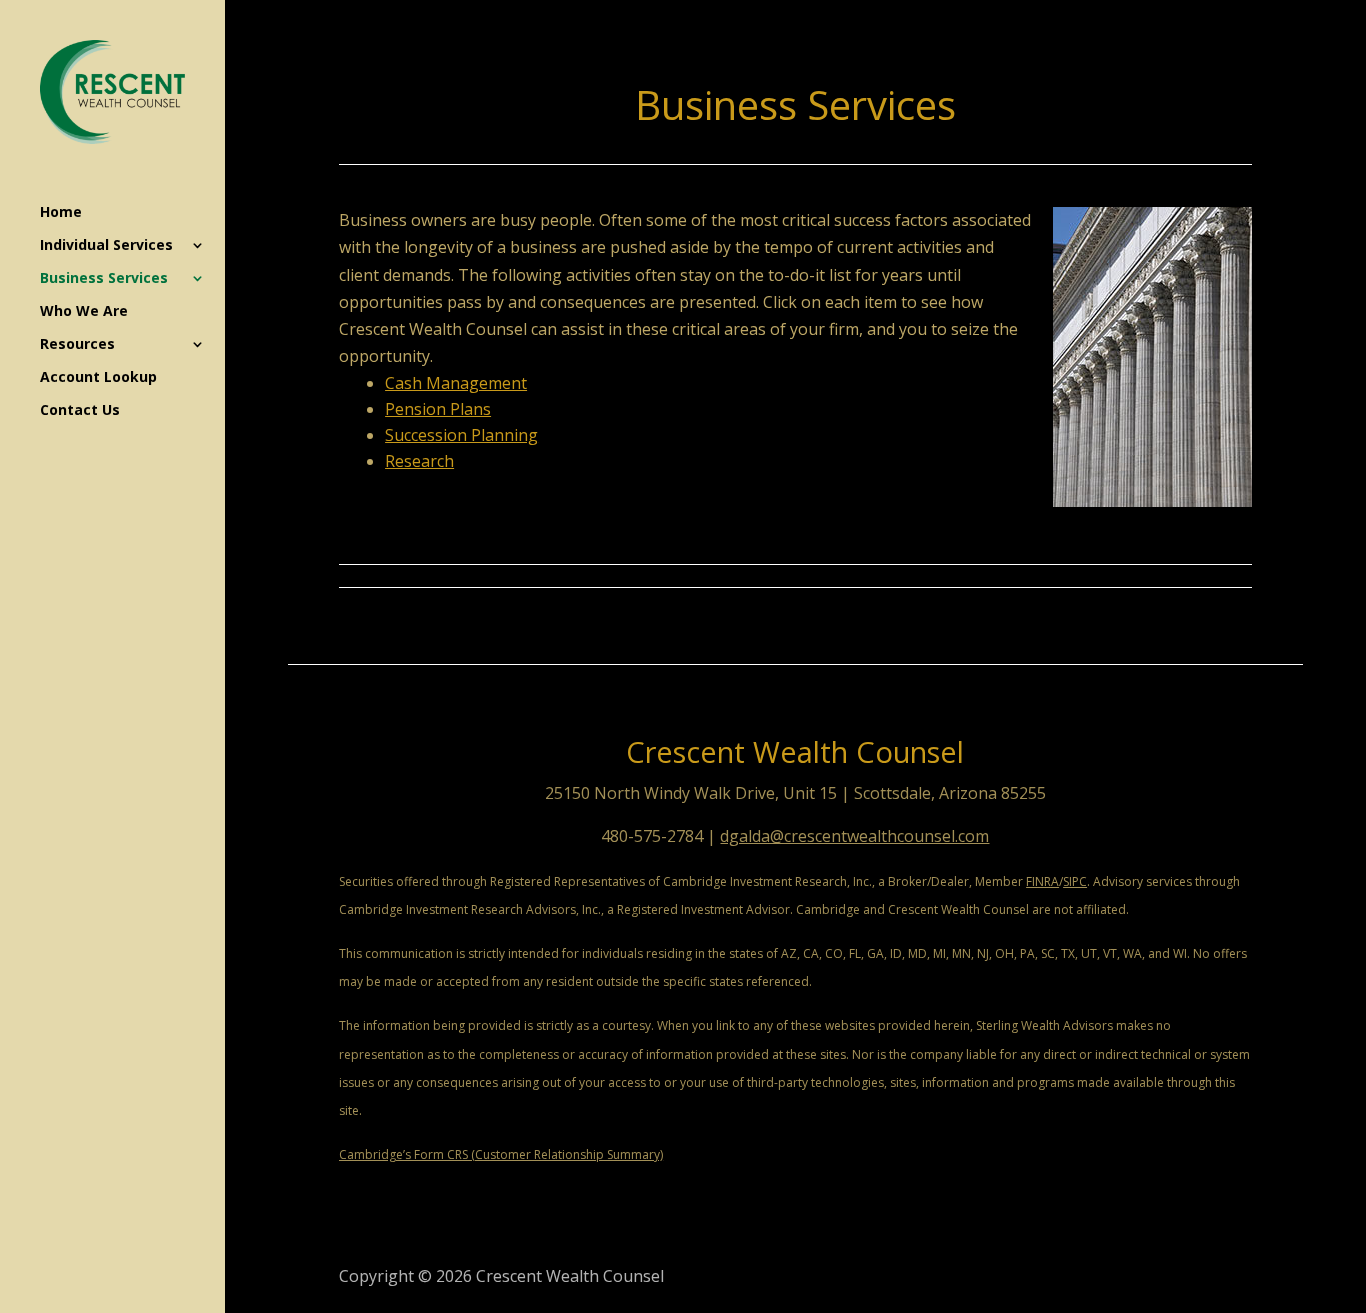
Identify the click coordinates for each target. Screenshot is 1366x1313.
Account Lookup (98, 378)
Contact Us (80, 411)
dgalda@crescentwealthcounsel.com (854, 836)
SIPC (1075, 881)
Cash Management (456, 383)
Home (61, 213)
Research (419, 461)
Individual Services (106, 246)
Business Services (104, 279)
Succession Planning (461, 435)
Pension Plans (438, 409)
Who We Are (84, 312)
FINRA (1042, 881)
